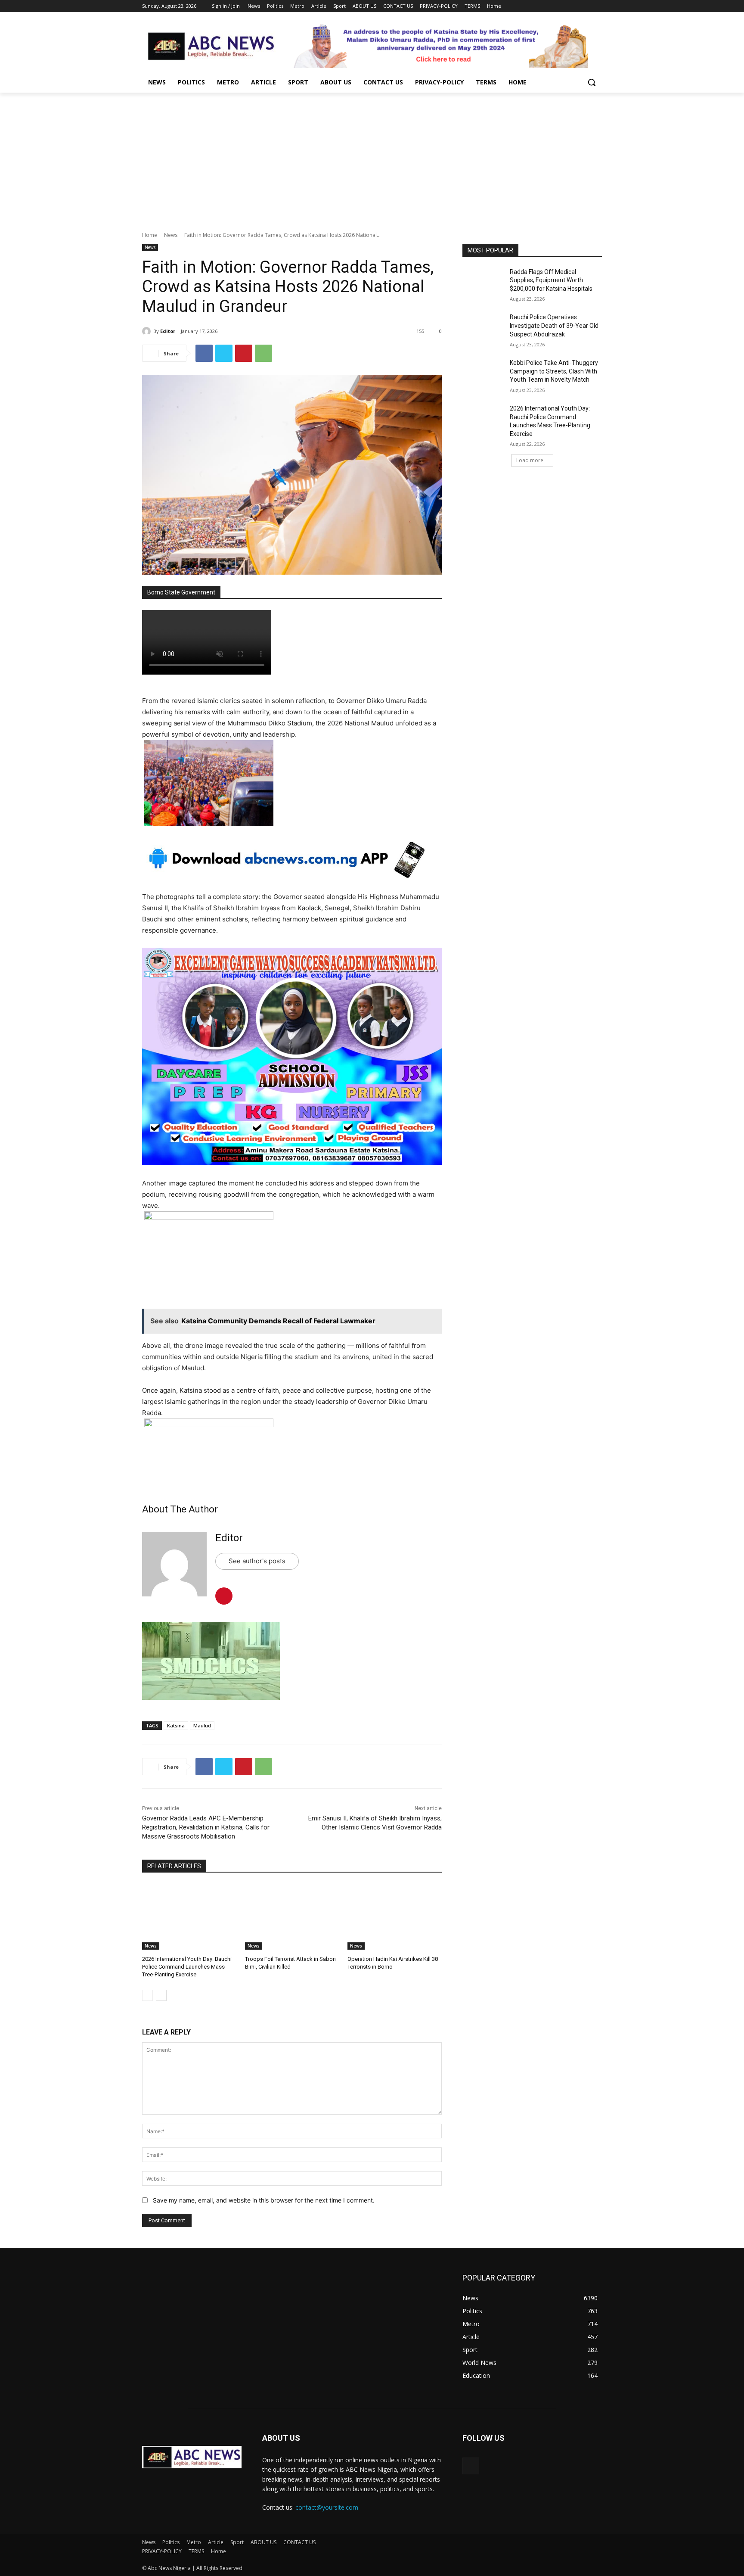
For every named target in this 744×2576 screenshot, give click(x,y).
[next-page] (161, 1995)
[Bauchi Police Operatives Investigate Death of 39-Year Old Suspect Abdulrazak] (483, 328)
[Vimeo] (585, 6)
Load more (530, 460)
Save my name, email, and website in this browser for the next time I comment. (264, 2200)
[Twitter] (573, 6)
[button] (592, 82)
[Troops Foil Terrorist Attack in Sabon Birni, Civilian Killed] (292, 1917)
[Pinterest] (244, 353)
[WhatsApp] (263, 353)
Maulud (202, 1725)
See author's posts (257, 1561)
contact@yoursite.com (327, 2507)
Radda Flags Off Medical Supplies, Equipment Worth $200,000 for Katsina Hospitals (551, 280)
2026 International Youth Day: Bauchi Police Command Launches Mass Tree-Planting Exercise (187, 1967)
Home (150, 235)
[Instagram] (561, 6)
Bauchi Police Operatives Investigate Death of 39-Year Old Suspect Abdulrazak (554, 325)
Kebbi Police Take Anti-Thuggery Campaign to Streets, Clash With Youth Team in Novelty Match (554, 371)
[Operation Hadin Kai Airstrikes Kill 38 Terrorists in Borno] (395, 1917)
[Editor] (148, 331)
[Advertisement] (372, 157)
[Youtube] (597, 6)
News (171, 235)
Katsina (176, 1725)
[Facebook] (549, 6)
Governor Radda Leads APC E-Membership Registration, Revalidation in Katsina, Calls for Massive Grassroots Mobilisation (206, 1827)
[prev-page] (147, 1995)
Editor (168, 331)
